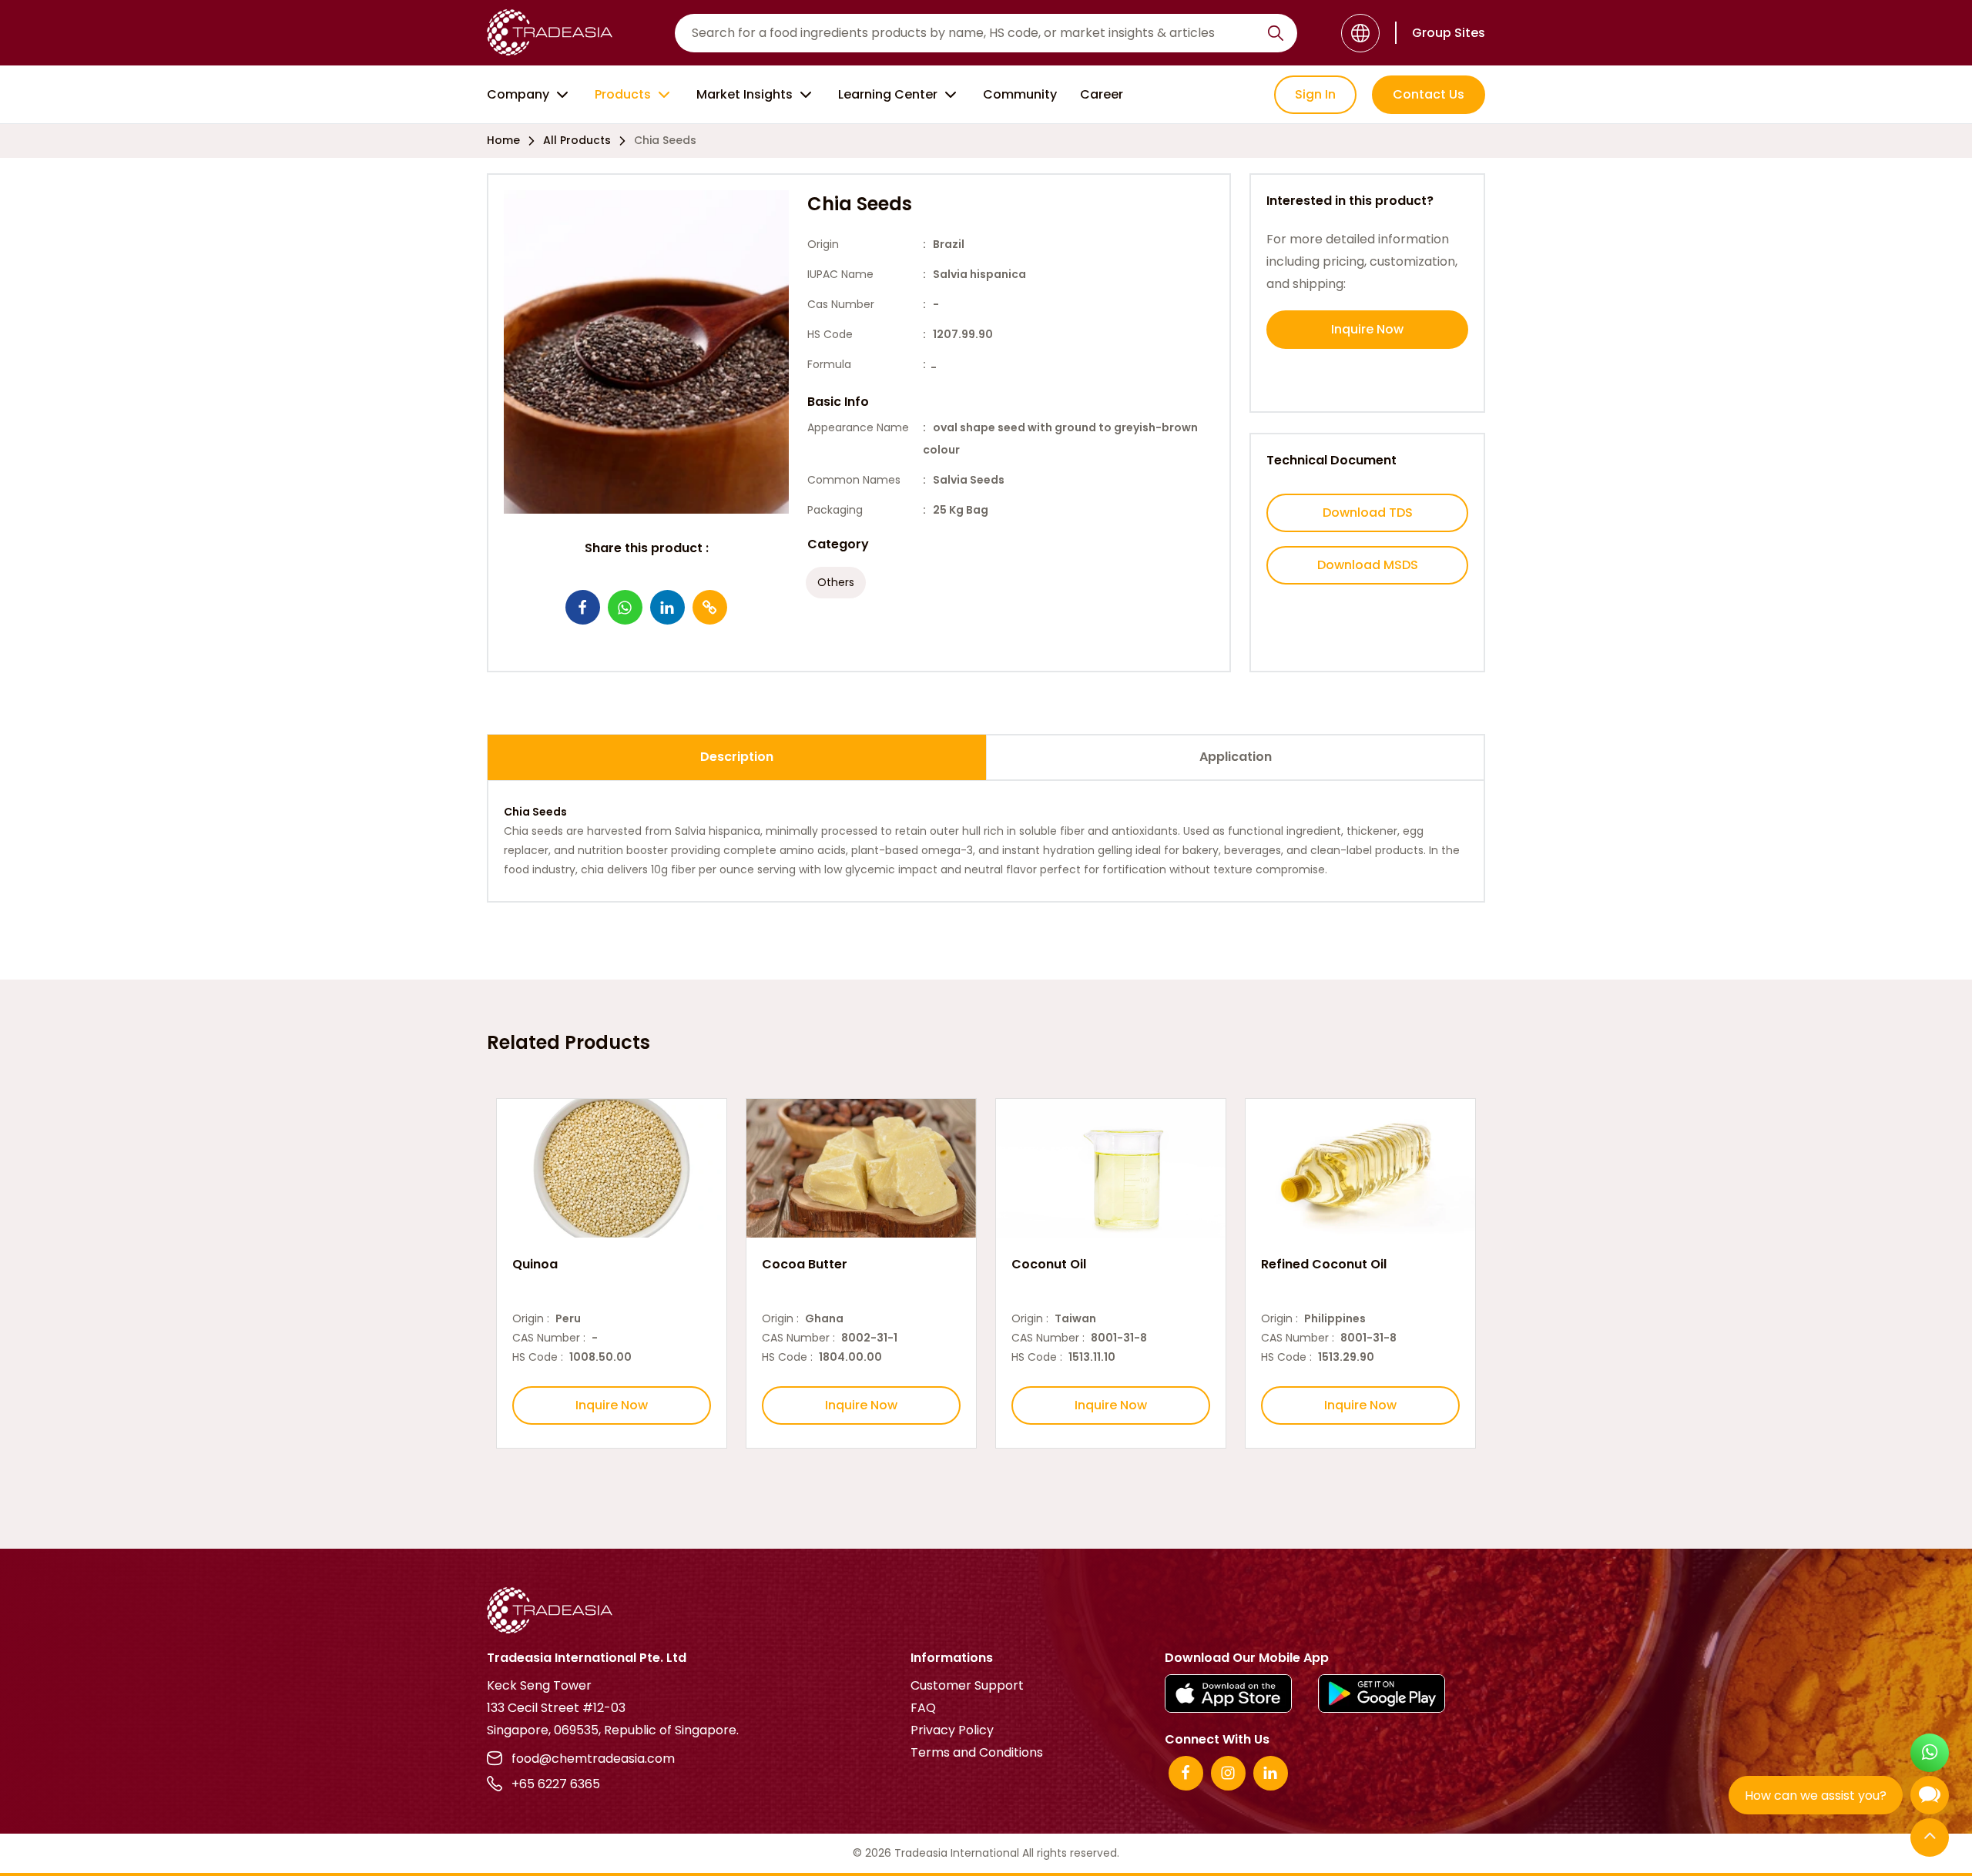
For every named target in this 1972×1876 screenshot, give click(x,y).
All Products (577, 140)
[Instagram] (1228, 1773)
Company (518, 94)
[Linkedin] (1271, 1773)
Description (737, 757)
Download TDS (1368, 513)
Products (623, 94)
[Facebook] (1186, 1773)
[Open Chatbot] (1930, 1799)
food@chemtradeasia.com (593, 1759)
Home (503, 140)
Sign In (1315, 94)
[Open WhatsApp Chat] (1930, 1755)
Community (1020, 94)
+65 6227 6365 (556, 1784)
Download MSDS (1368, 565)
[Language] (1360, 33)
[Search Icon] (1276, 36)
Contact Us (1429, 94)
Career (1102, 94)
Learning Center (888, 94)
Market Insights (745, 94)
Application (1236, 757)
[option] (612, 1273)
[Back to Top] (1930, 1839)
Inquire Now (1367, 329)
